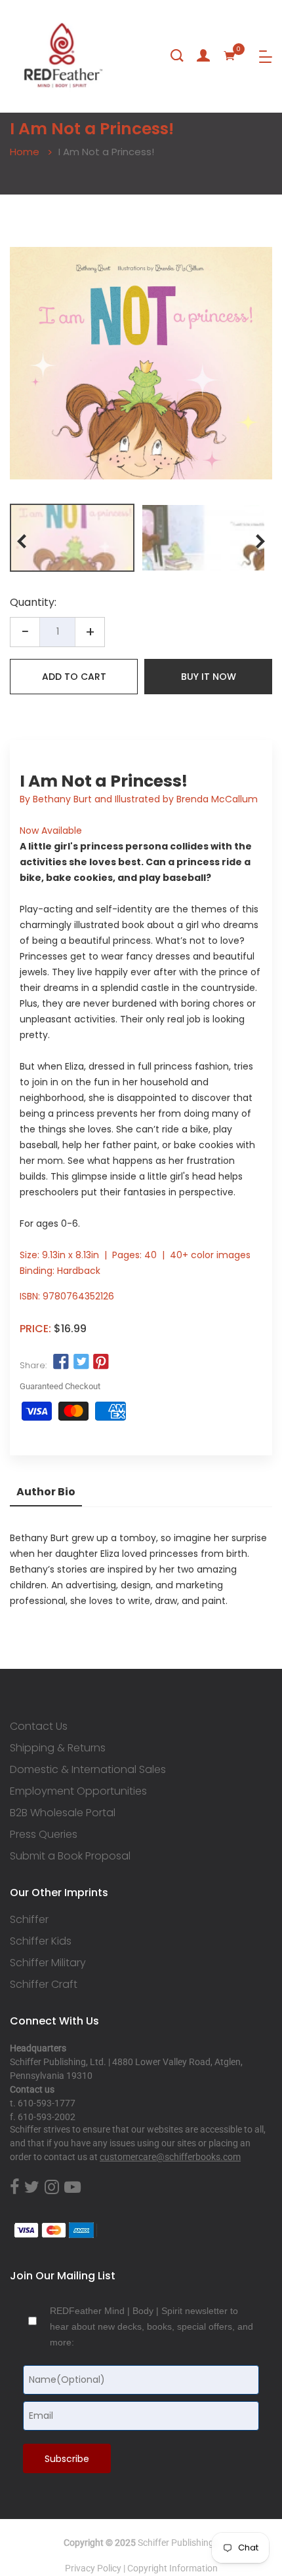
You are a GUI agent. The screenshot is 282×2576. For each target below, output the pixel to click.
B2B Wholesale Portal (63, 1813)
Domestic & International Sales (88, 1770)
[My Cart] (230, 56)
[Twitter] (32, 2188)
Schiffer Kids (41, 1941)
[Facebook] (14, 2188)
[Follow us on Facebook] (61, 1362)
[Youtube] (72, 2188)
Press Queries (44, 1835)
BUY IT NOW (209, 677)
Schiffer (29, 1920)
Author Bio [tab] (46, 1492)
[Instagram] (52, 2188)
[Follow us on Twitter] (81, 1362)
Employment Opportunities (78, 1791)
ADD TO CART (74, 677)
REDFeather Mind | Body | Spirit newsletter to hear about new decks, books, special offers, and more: (151, 2326)
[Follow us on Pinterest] (101, 1362)
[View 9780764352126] (72, 538)
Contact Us (39, 1727)
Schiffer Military (48, 1963)
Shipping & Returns (58, 1748)
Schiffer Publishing (176, 2543)
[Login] (203, 56)
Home (25, 152)
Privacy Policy (93, 2568)
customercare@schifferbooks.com (170, 2157)
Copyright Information (172, 2568)
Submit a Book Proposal (70, 1856)
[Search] (177, 56)
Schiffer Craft (44, 1985)
